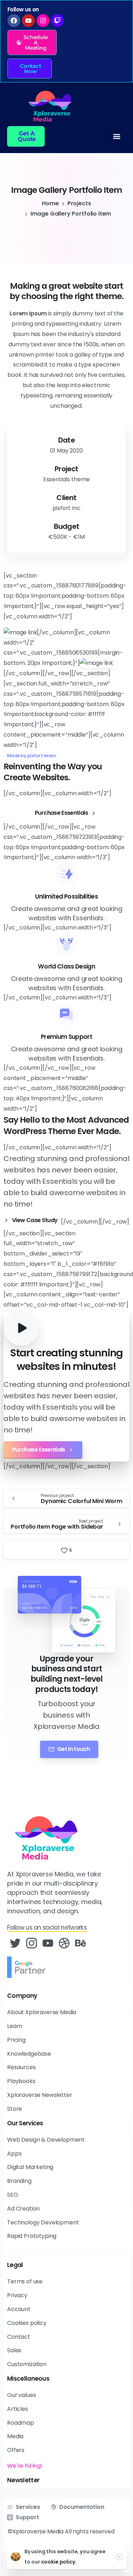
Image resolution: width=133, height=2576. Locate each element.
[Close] (119, 2557)
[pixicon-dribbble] (64, 1943)
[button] (32, 42)
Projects (79, 203)
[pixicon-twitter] (15, 1943)
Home (50, 203)
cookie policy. (59, 2562)
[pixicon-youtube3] (48, 1943)
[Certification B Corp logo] (28, 1967)
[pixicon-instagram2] (32, 1943)
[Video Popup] (21, 1328)
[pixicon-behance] (81, 1943)
